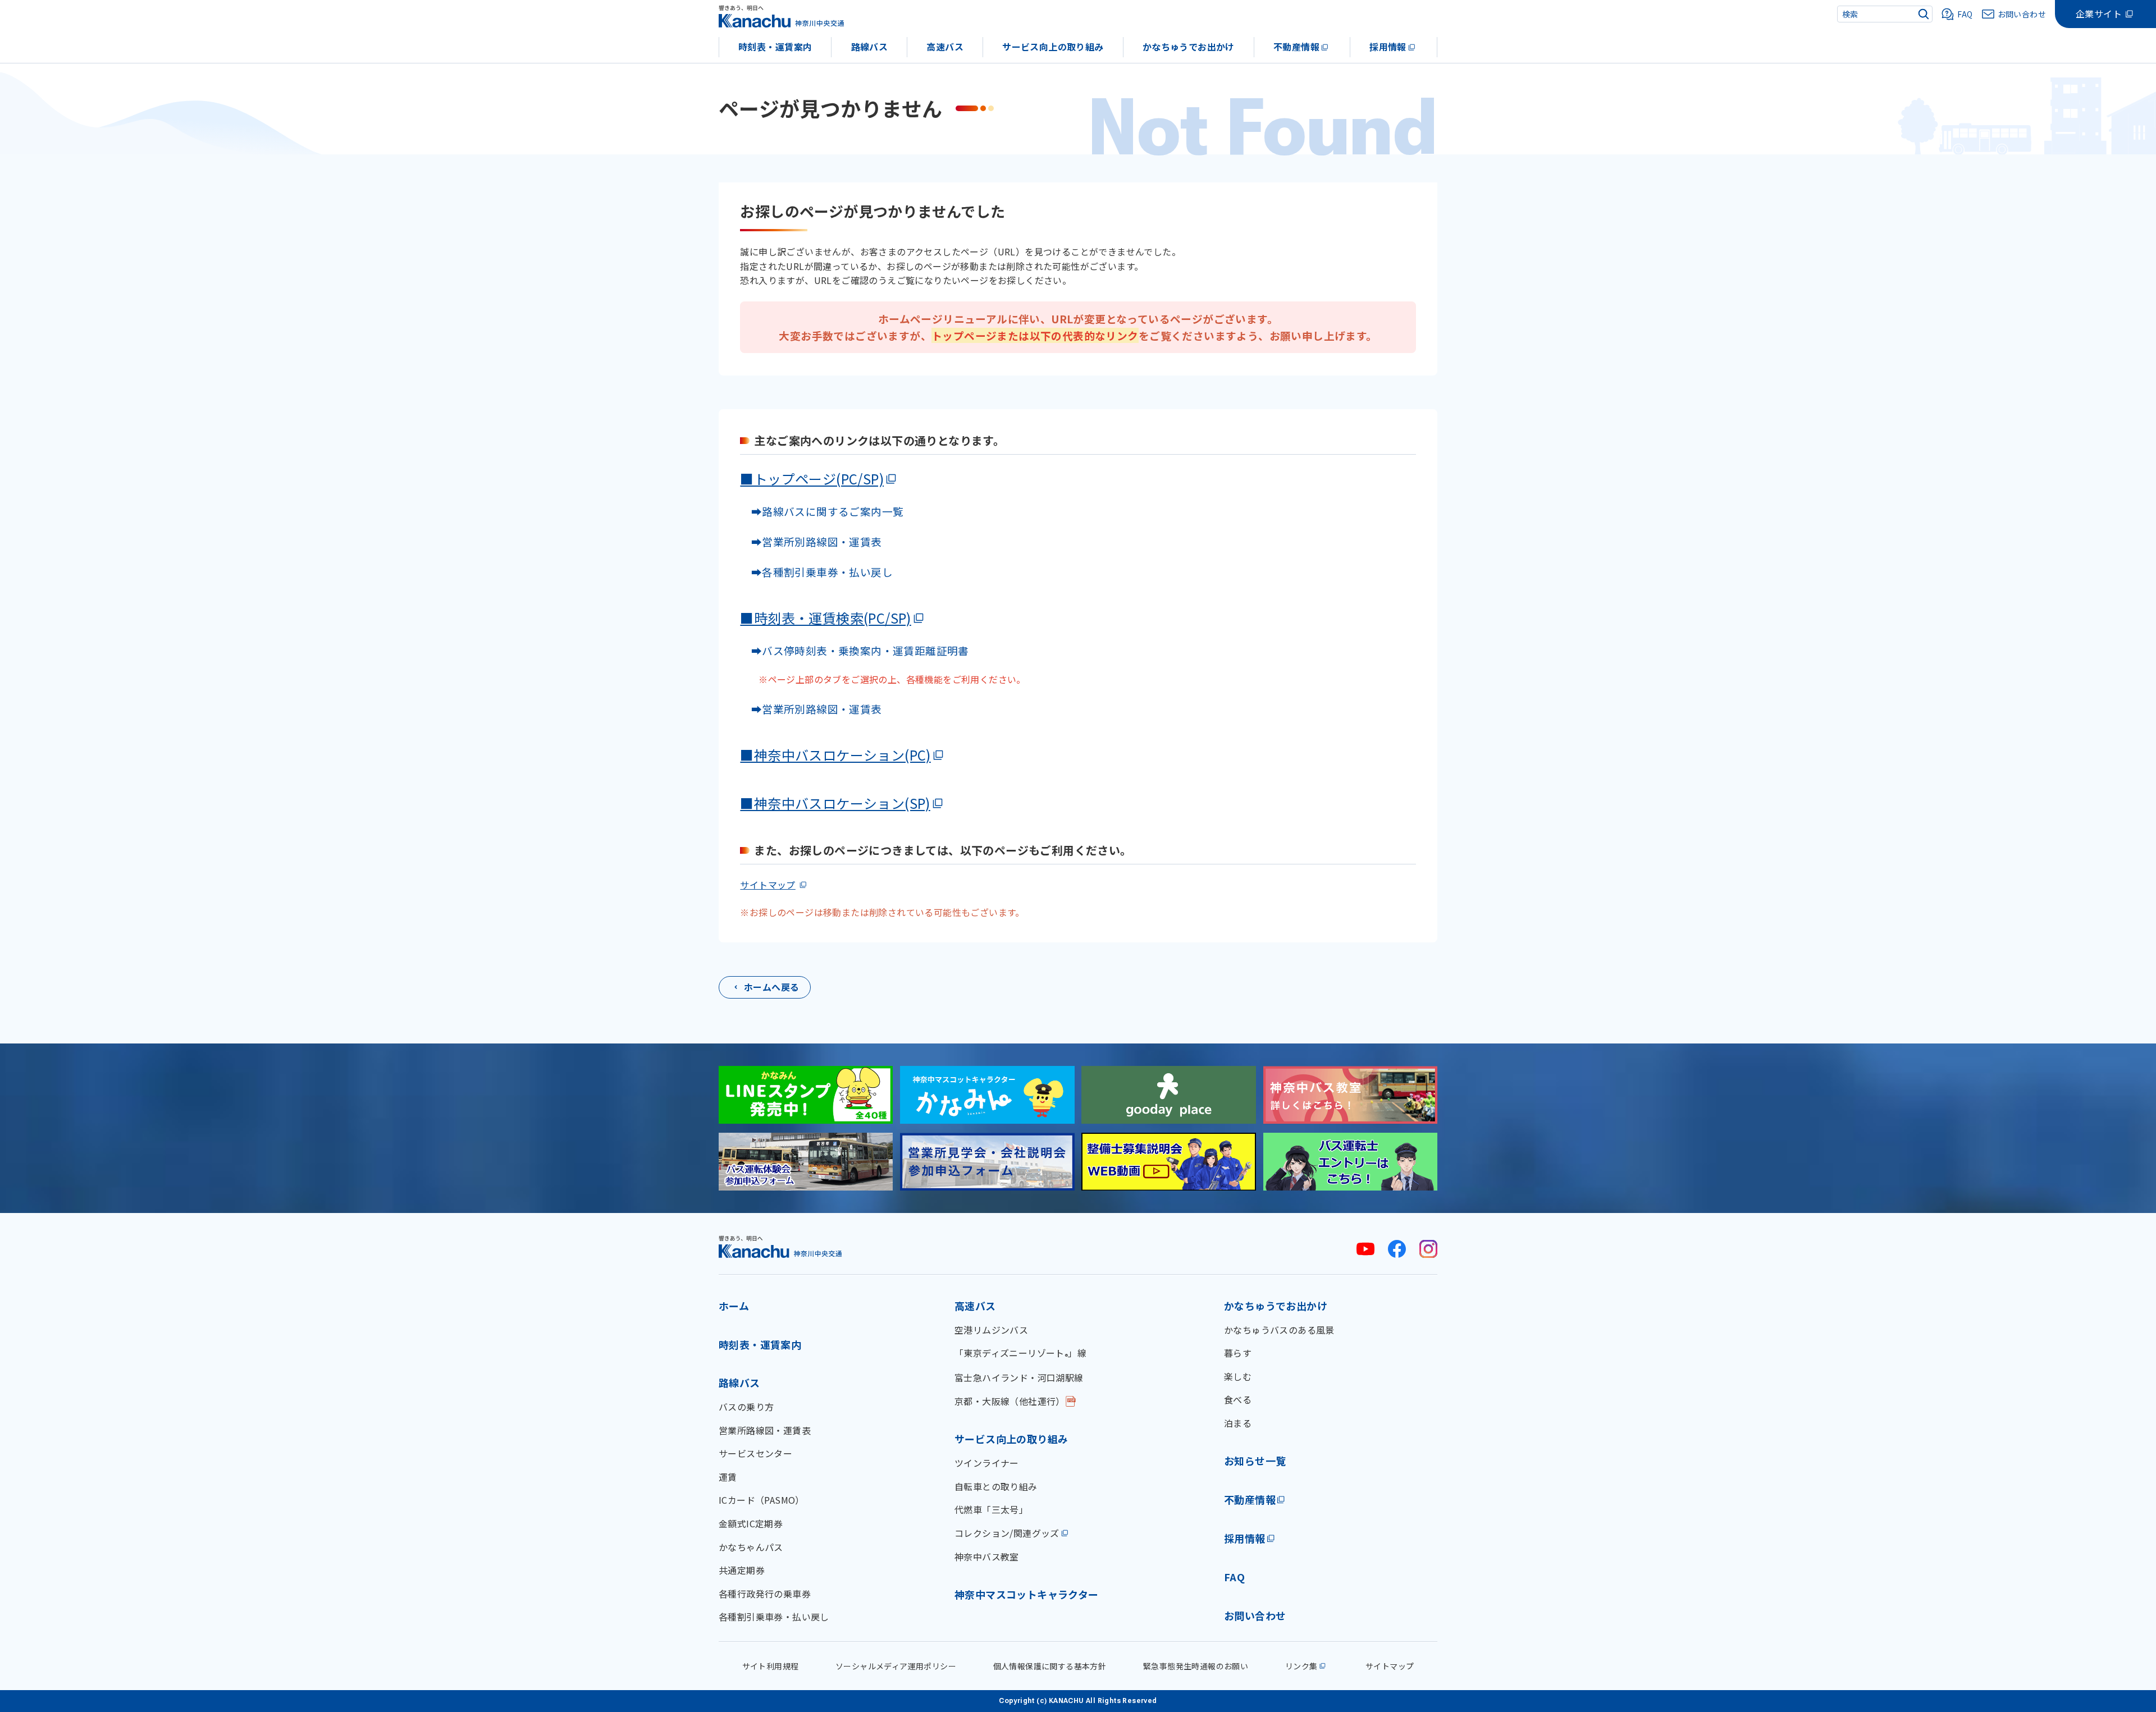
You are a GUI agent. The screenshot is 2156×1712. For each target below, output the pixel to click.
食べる (1238, 1399)
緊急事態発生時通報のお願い (1196, 1666)
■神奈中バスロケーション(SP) (835, 803)
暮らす (1238, 1353)
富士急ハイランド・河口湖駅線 (1019, 1377)
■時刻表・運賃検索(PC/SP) (825, 618)
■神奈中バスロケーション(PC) (835, 755)
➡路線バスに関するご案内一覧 (822, 511)
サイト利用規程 (771, 1666)
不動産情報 (1296, 47)
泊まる (1238, 1423)
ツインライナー (987, 1463)
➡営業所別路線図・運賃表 (811, 541)
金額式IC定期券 (751, 1523)
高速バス (945, 47)
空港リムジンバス (991, 1330)
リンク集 (1301, 1666)
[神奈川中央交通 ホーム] (780, 1246)
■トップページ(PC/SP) (812, 479)
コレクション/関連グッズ (1007, 1533)
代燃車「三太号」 (991, 1509)
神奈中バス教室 (987, 1557)
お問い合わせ (1255, 1615)
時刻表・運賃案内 (775, 47)
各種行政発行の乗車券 (765, 1594)
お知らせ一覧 (1255, 1461)
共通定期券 (742, 1570)
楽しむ (1238, 1376)
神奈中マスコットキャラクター (1027, 1594)
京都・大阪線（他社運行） (1010, 1401)
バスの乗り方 (746, 1407)
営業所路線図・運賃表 (765, 1430)
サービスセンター (755, 1453)
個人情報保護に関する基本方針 (1050, 1666)
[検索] (1924, 14)
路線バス (870, 47)
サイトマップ (768, 885)
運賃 (728, 1477)
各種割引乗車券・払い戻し (774, 1617)
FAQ (1234, 1577)
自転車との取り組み (996, 1486)
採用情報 (1388, 47)
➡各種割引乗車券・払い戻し (816, 572)
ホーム (734, 1306)
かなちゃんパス (751, 1547)
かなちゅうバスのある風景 (1279, 1330)
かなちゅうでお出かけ (1189, 47)
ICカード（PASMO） (762, 1500)
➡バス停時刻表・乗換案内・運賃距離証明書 (860, 650)
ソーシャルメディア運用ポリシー (896, 1666)
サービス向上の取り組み (1053, 47)
